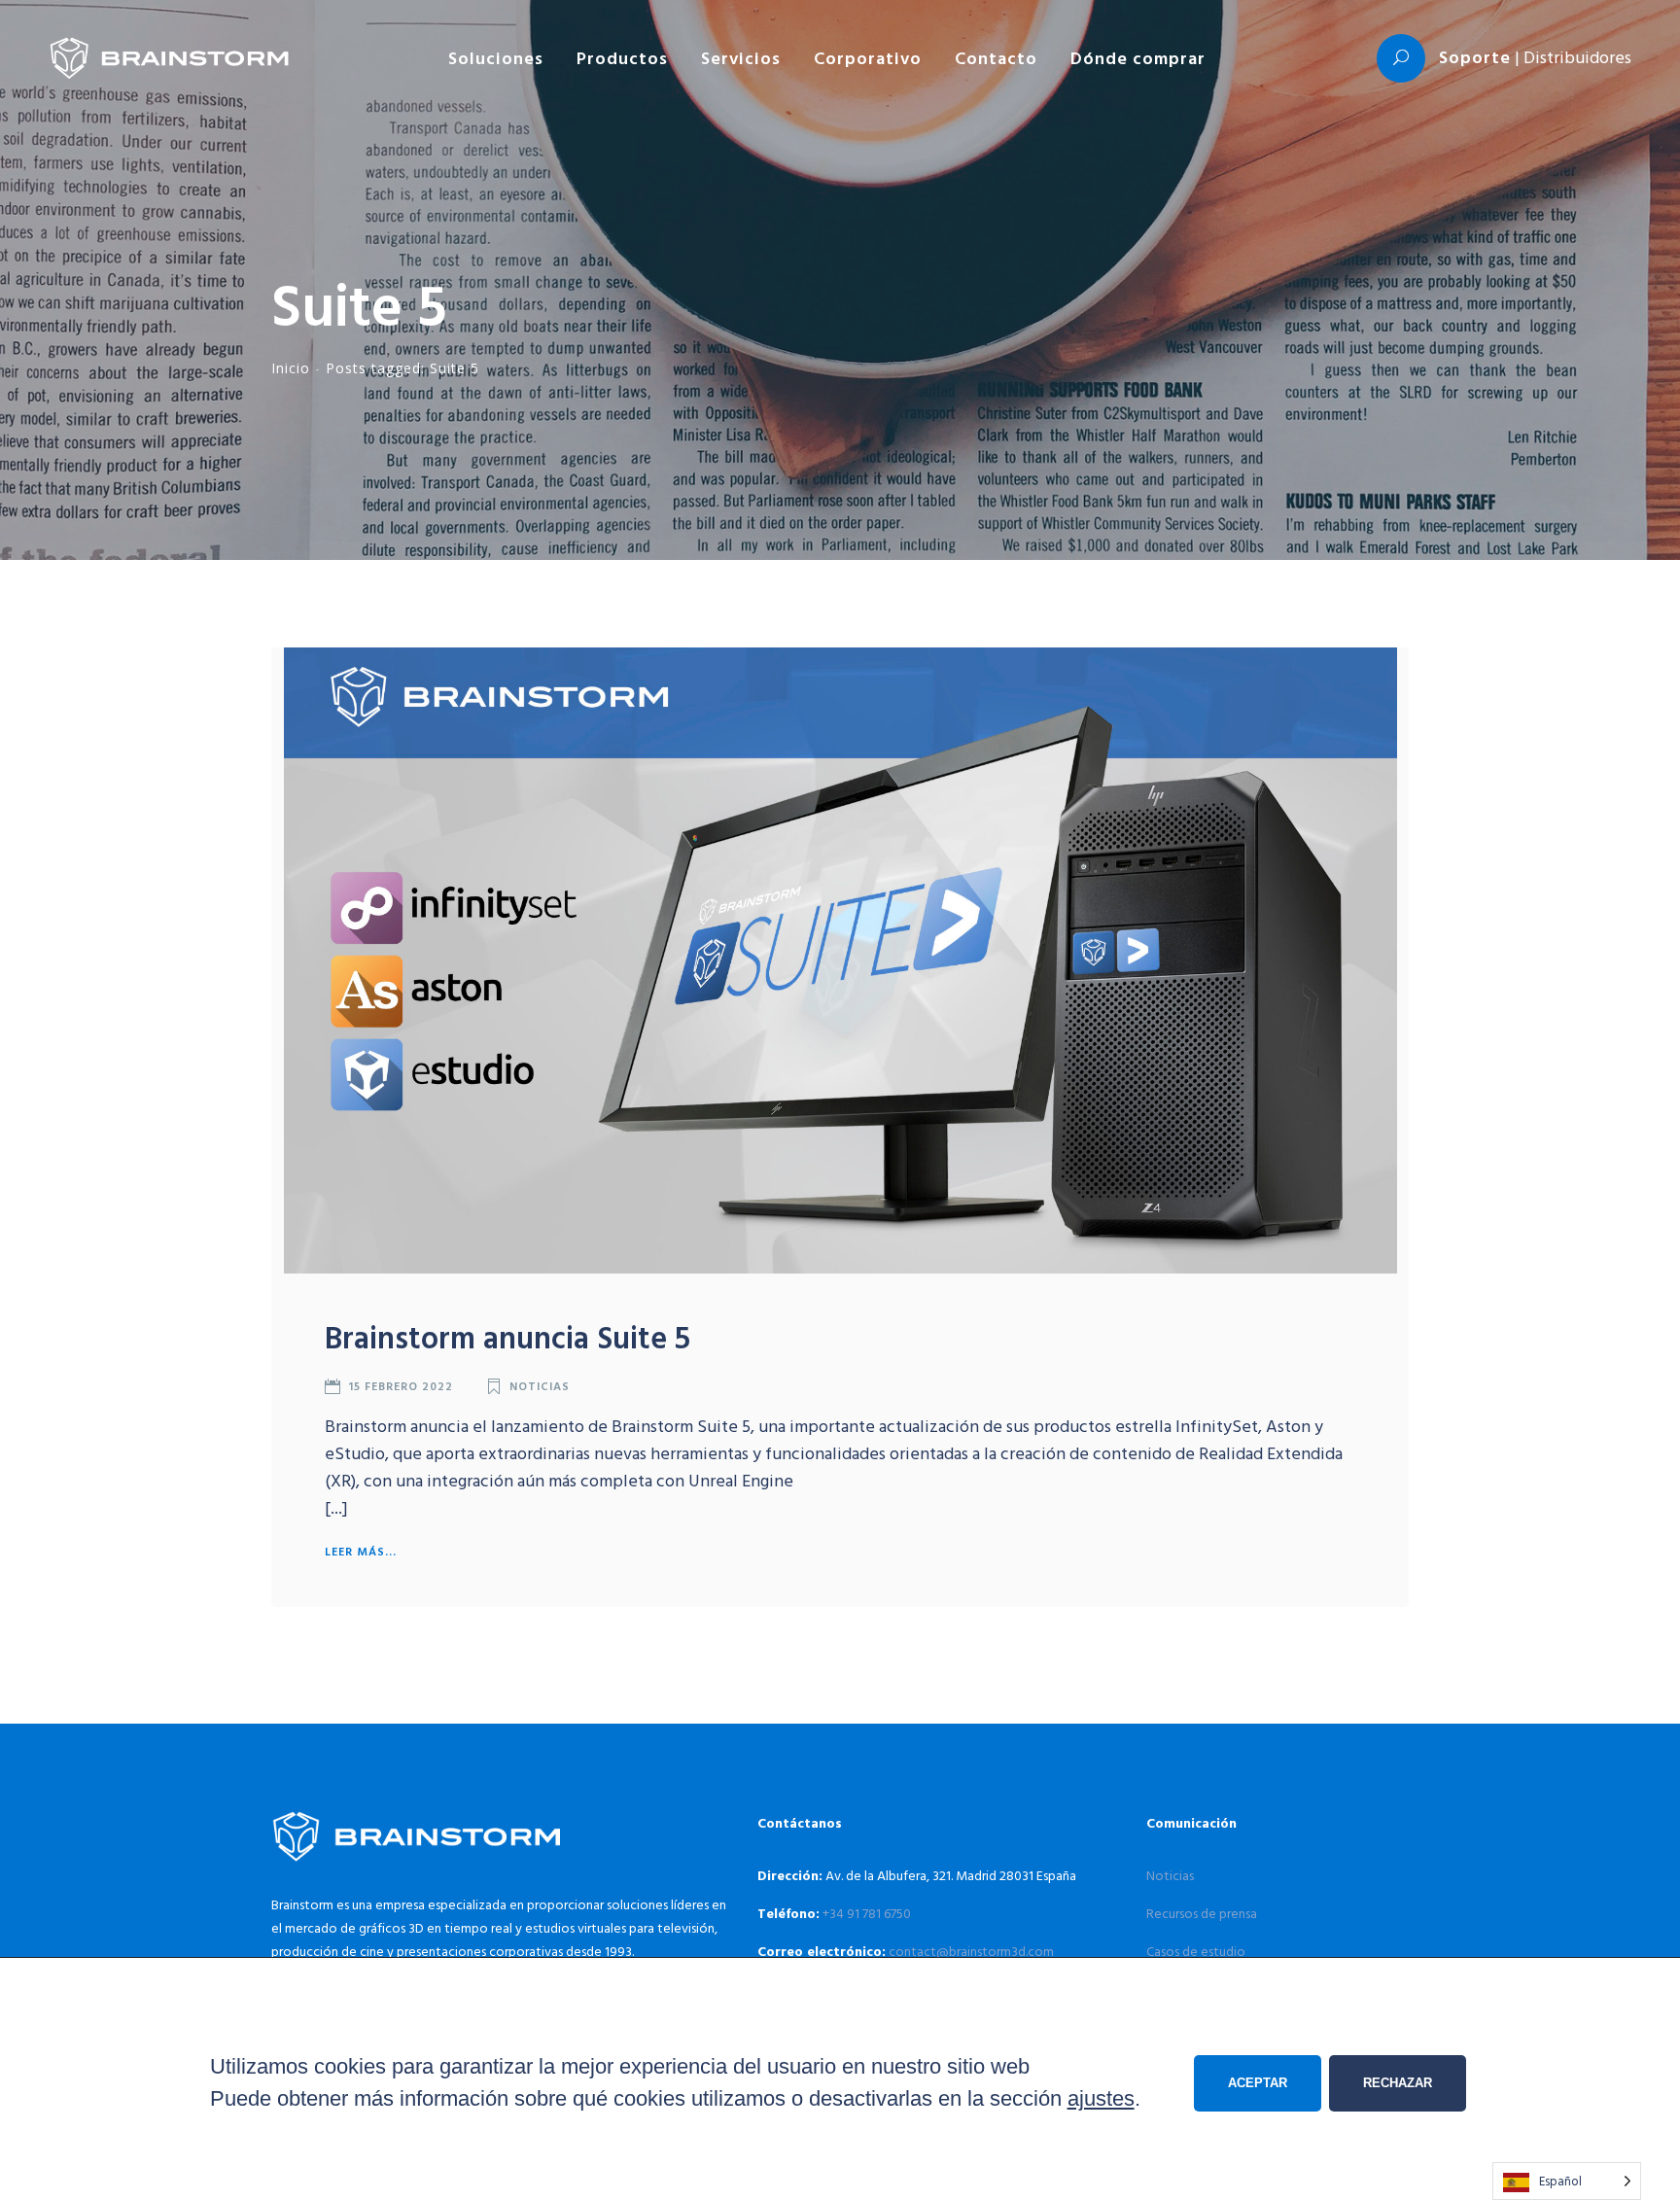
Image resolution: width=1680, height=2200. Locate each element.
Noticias (540, 1385)
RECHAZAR (1398, 2083)
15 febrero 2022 (401, 1385)
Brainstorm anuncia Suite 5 (507, 1337)
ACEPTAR (1258, 2083)
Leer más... (361, 1551)
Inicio (291, 368)
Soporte (1475, 57)
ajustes (1101, 2098)
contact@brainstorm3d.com (971, 1951)
